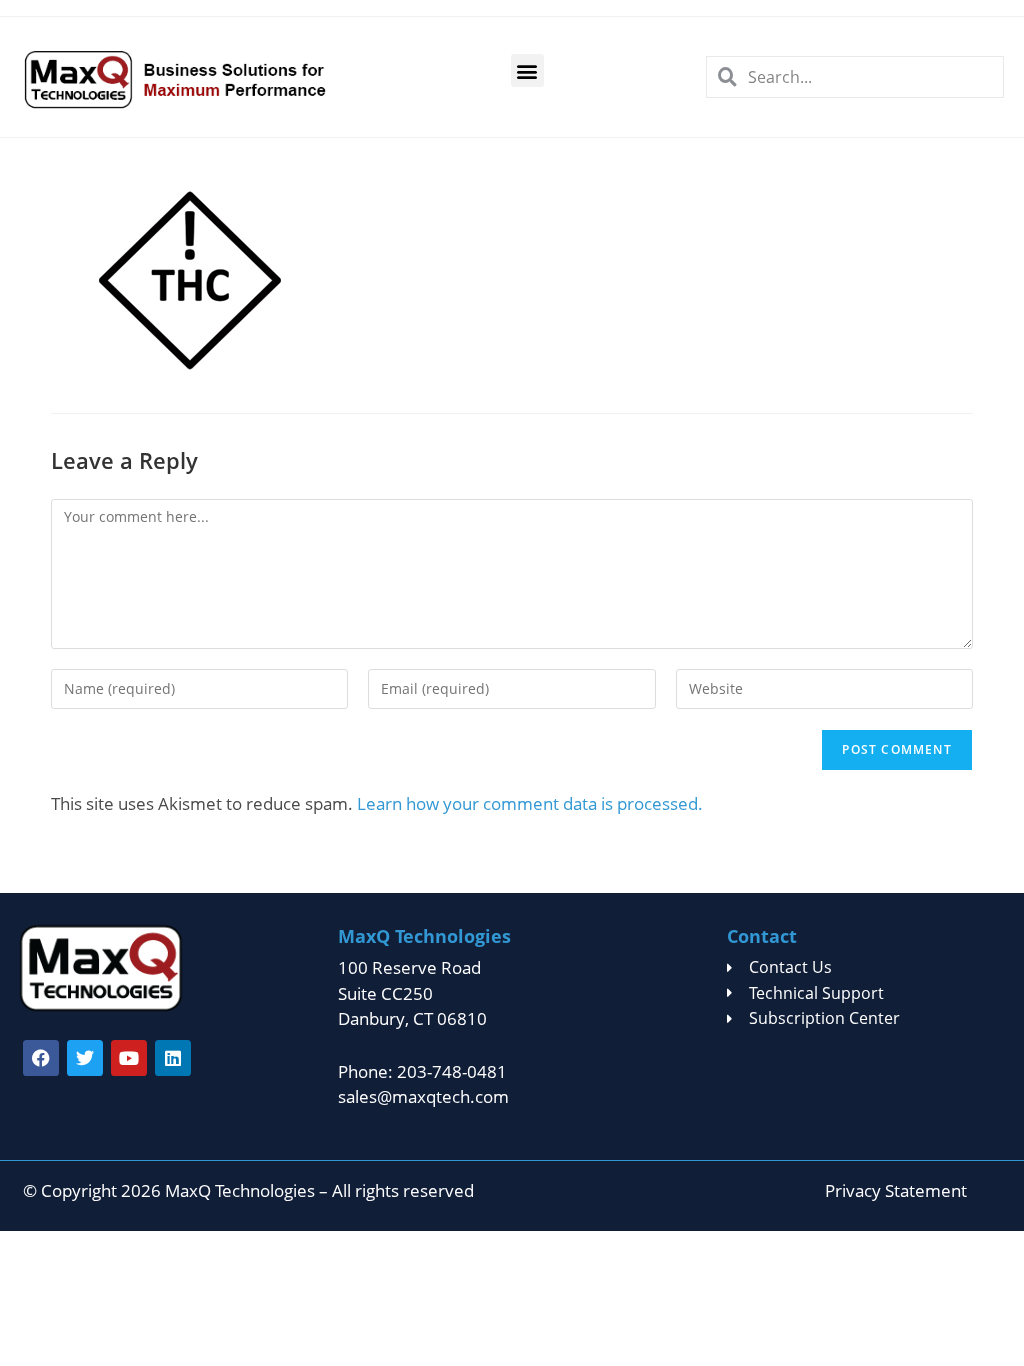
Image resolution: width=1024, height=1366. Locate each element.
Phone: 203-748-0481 (422, 1071)
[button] (527, 70)
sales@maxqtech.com (423, 1096)
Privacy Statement (896, 1190)
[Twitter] (85, 1058)
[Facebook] (41, 1058)
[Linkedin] (173, 1058)
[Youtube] (129, 1058)
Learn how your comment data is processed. (530, 803)
